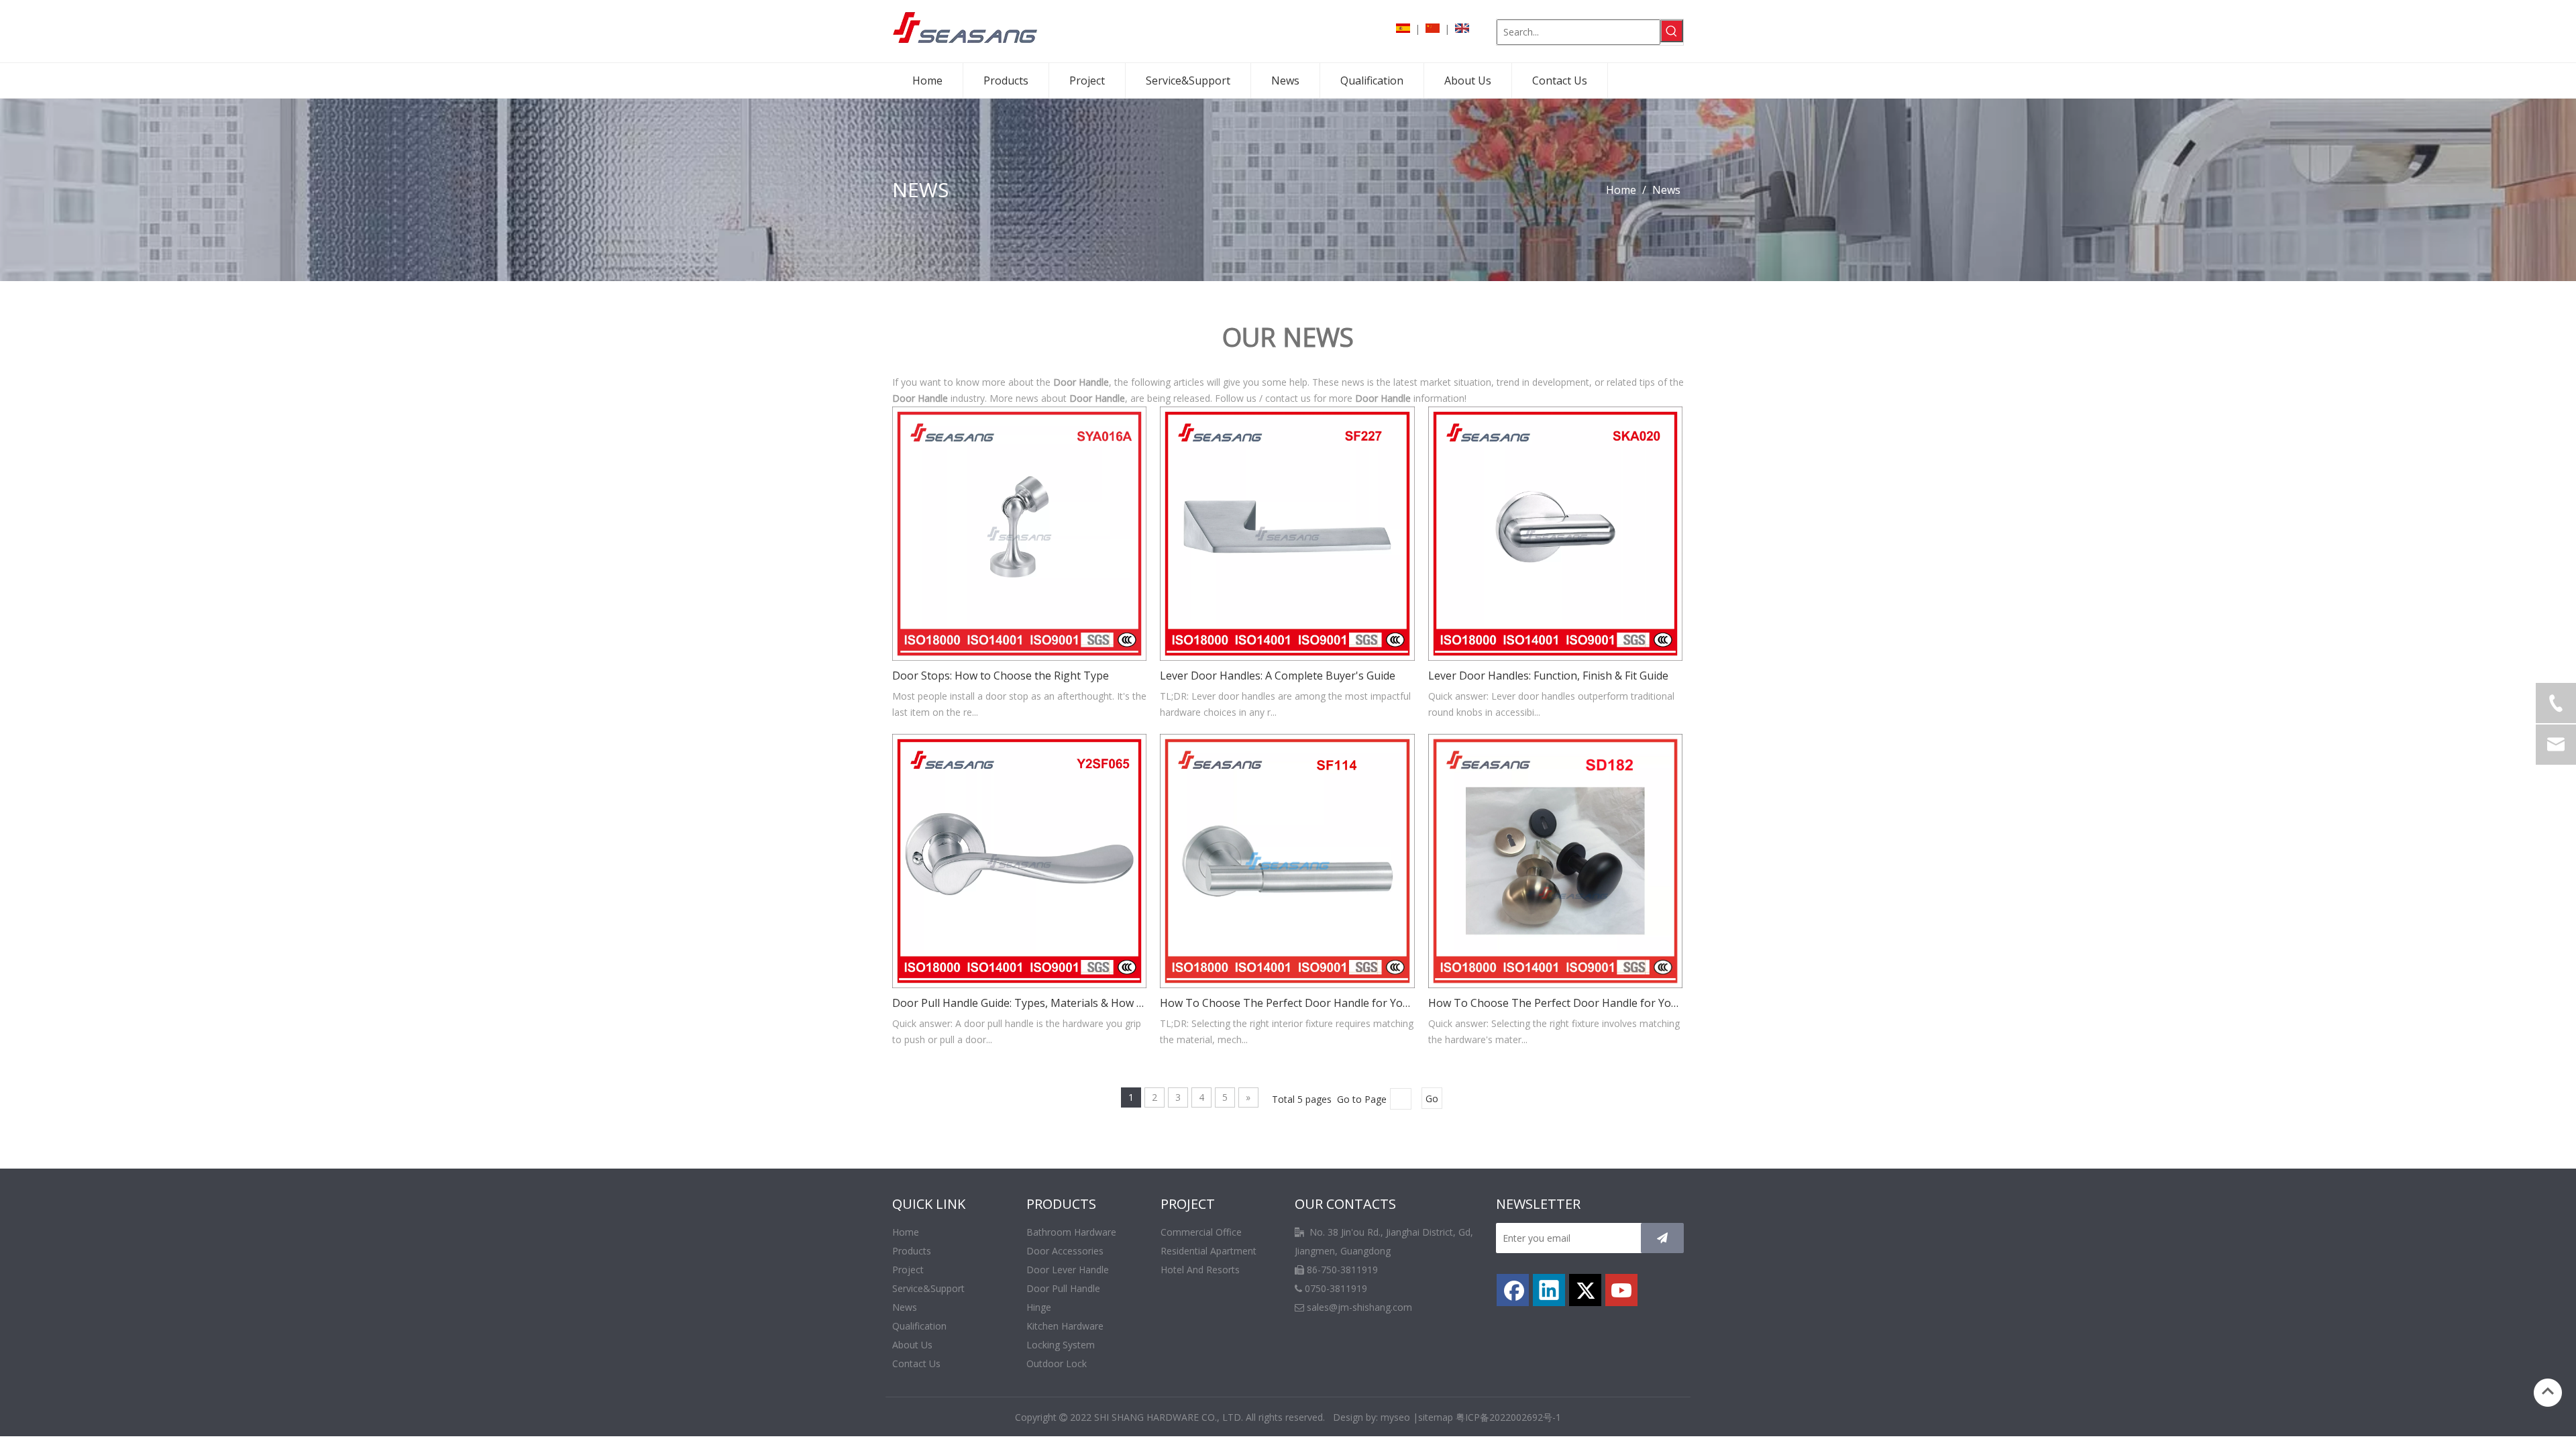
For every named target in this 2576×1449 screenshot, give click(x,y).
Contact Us (916, 1363)
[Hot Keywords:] (1672, 31)
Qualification (919, 1326)
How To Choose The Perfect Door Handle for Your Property (1555, 1003)
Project (908, 1270)
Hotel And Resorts (1200, 1270)
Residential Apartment (1209, 1251)
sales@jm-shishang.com (1359, 1307)
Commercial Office (1201, 1232)
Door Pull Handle (1063, 1288)
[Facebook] (1513, 1290)
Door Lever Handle (1068, 1270)
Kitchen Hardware (1065, 1326)
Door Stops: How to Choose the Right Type (1001, 676)
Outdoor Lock (1057, 1363)
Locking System (1061, 1345)
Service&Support (928, 1288)
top (2548, 1391)
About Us (912, 1345)
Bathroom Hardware (1071, 1232)
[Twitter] (1585, 1290)
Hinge (1039, 1307)
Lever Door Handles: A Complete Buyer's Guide (1278, 676)
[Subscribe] (1662, 1238)
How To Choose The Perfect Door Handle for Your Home (1287, 1003)
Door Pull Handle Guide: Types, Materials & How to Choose (1019, 1003)
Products (912, 1251)
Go (1432, 1098)
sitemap (1436, 1417)
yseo (1400, 1417)
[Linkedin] (1549, 1290)
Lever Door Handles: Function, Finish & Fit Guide (1548, 676)
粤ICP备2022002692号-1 (1508, 1417)
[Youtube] (1621, 1290)
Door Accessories (1065, 1251)
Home (906, 1232)
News (905, 1307)
